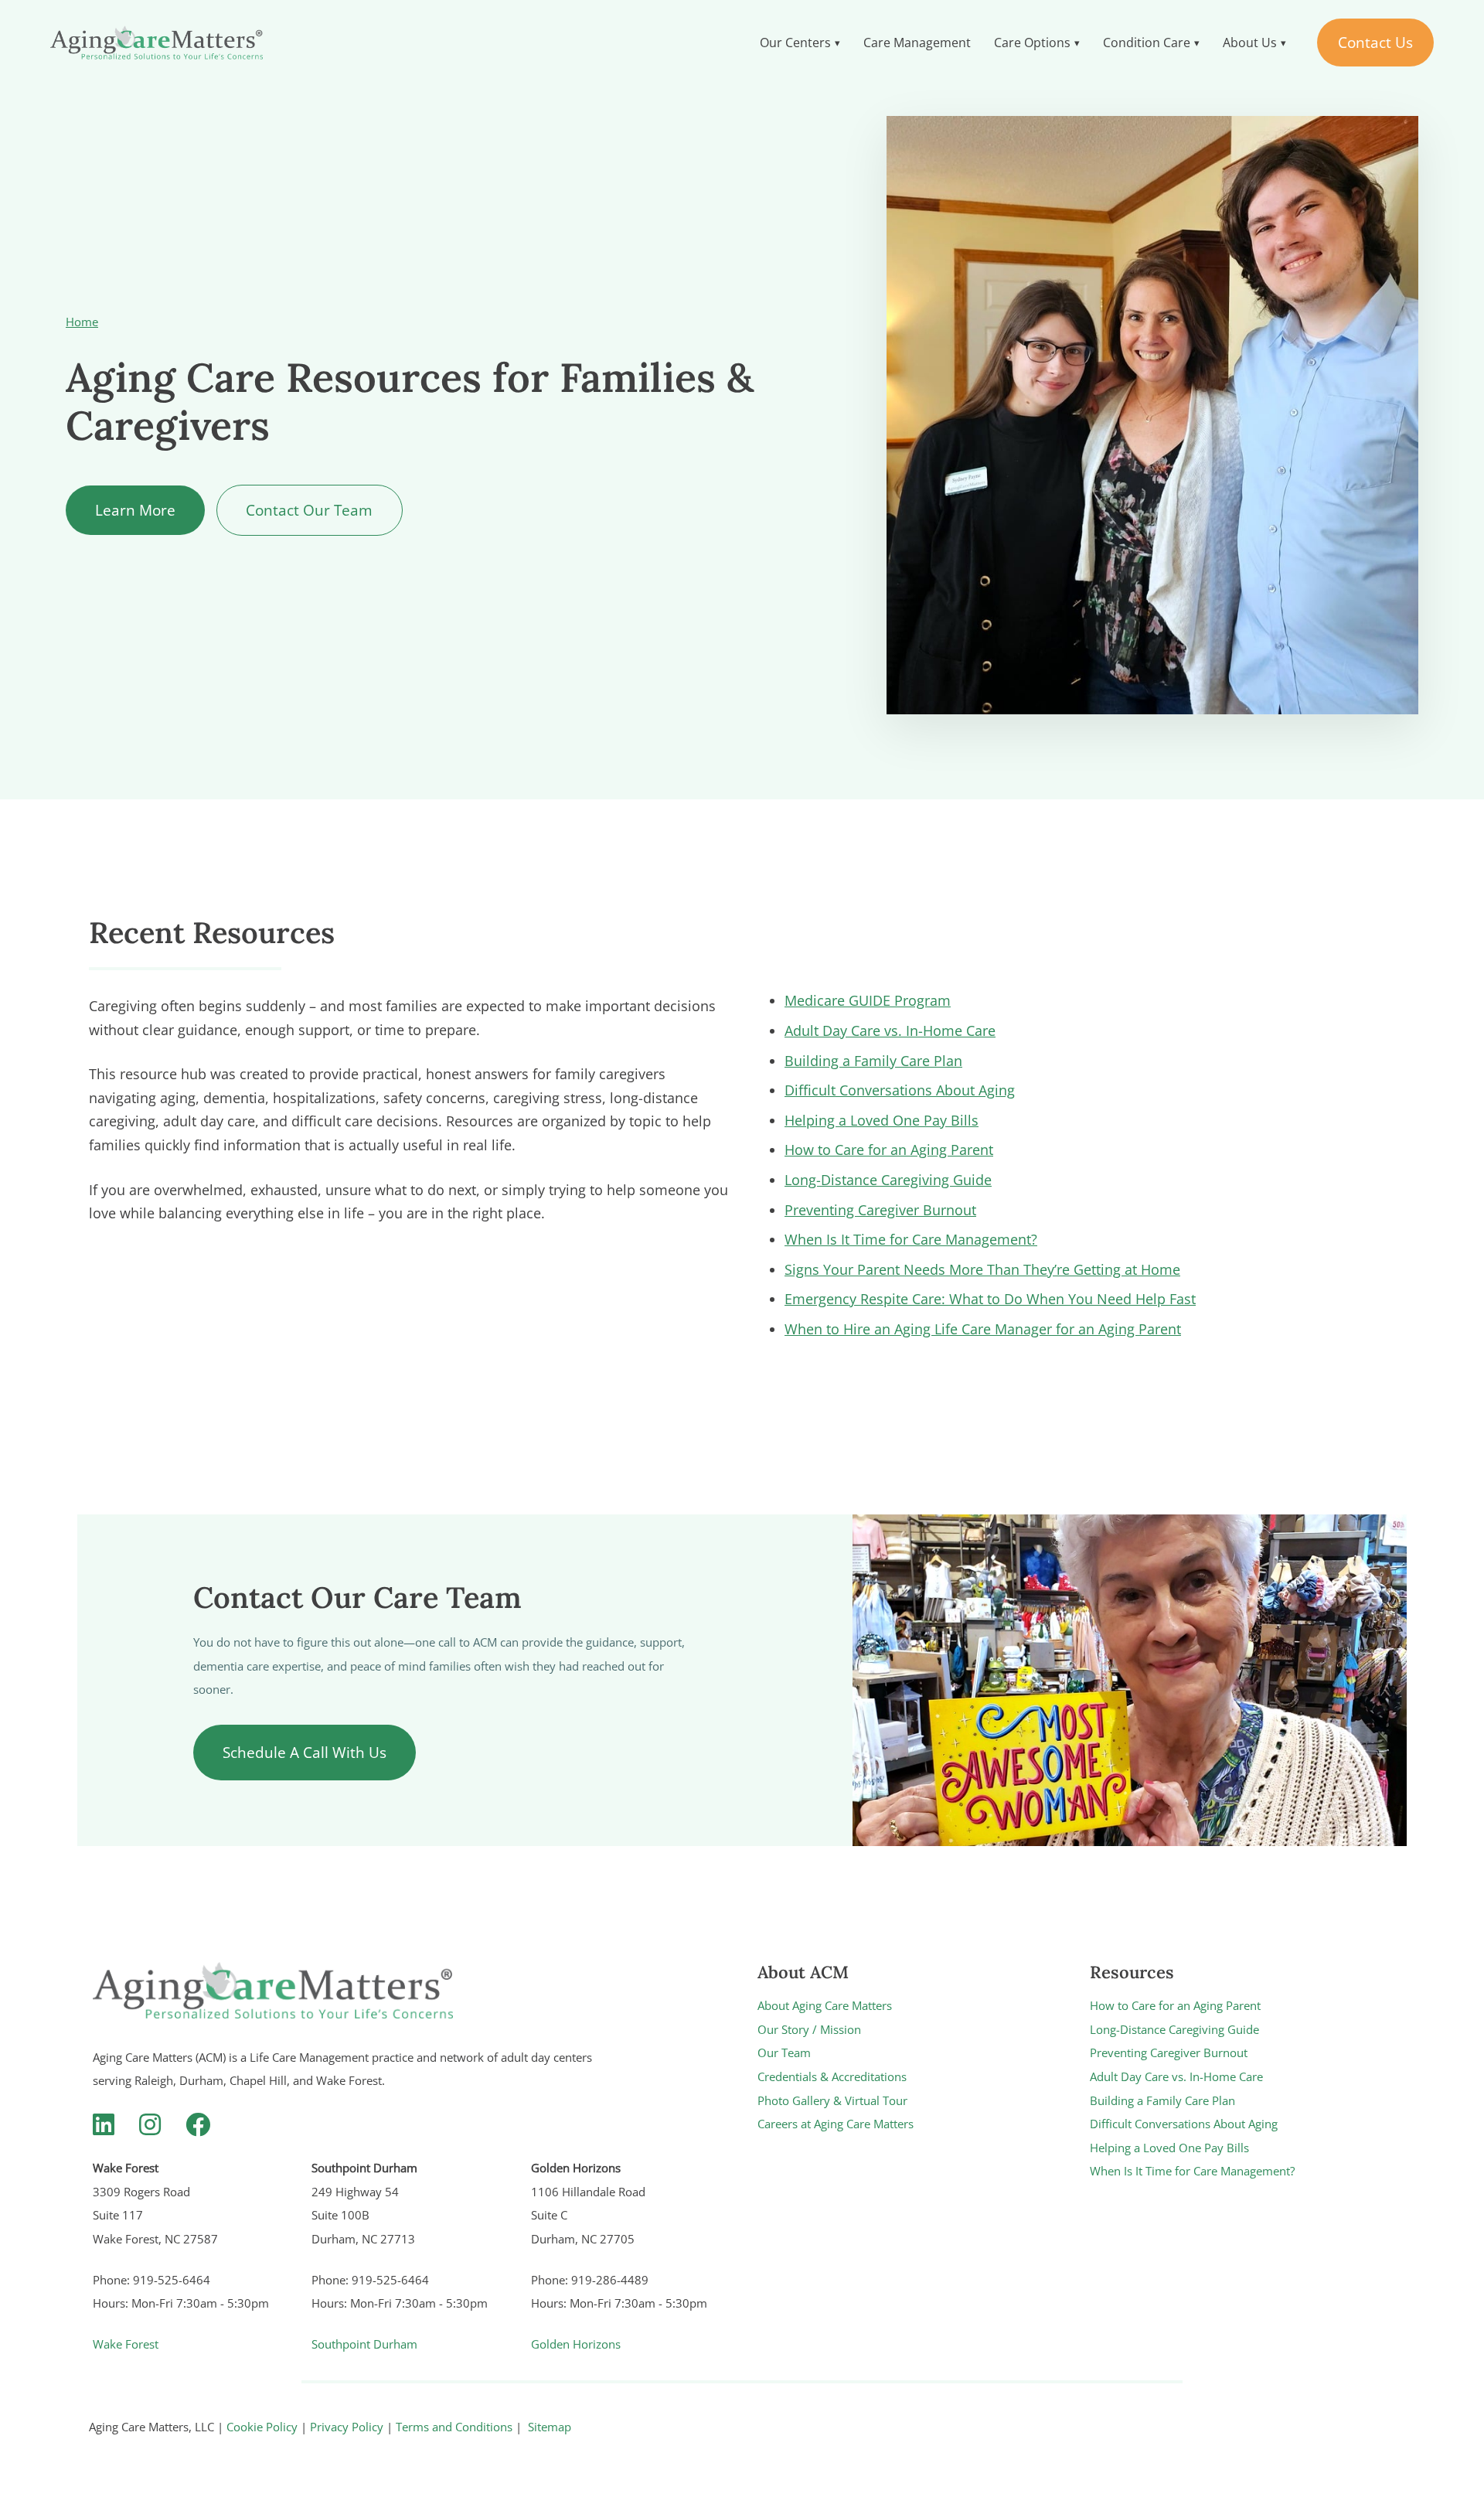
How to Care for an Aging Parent (889, 1150)
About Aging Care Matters (825, 2005)
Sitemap (550, 2427)
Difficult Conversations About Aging (900, 1090)
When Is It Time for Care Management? (911, 1239)
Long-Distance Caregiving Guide (888, 1180)
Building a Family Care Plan (873, 1061)
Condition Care (1147, 43)
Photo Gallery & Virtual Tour (832, 2100)
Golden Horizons (576, 2344)
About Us (1250, 43)
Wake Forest (126, 2344)
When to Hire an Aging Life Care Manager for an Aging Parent (983, 1329)
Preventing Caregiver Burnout (880, 1210)
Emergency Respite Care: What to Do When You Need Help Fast (990, 1299)
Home (82, 322)
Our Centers (795, 43)
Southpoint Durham (364, 2344)
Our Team (784, 2052)
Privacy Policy (347, 2427)
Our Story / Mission (809, 2029)
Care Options (1032, 43)
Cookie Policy (262, 2427)
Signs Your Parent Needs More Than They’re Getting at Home (982, 1269)
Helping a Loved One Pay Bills (882, 1120)
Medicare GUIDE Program (868, 1000)
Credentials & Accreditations (832, 2076)
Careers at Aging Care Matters (836, 2124)
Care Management (917, 43)
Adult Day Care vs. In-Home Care (890, 1030)
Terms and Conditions (454, 2427)
